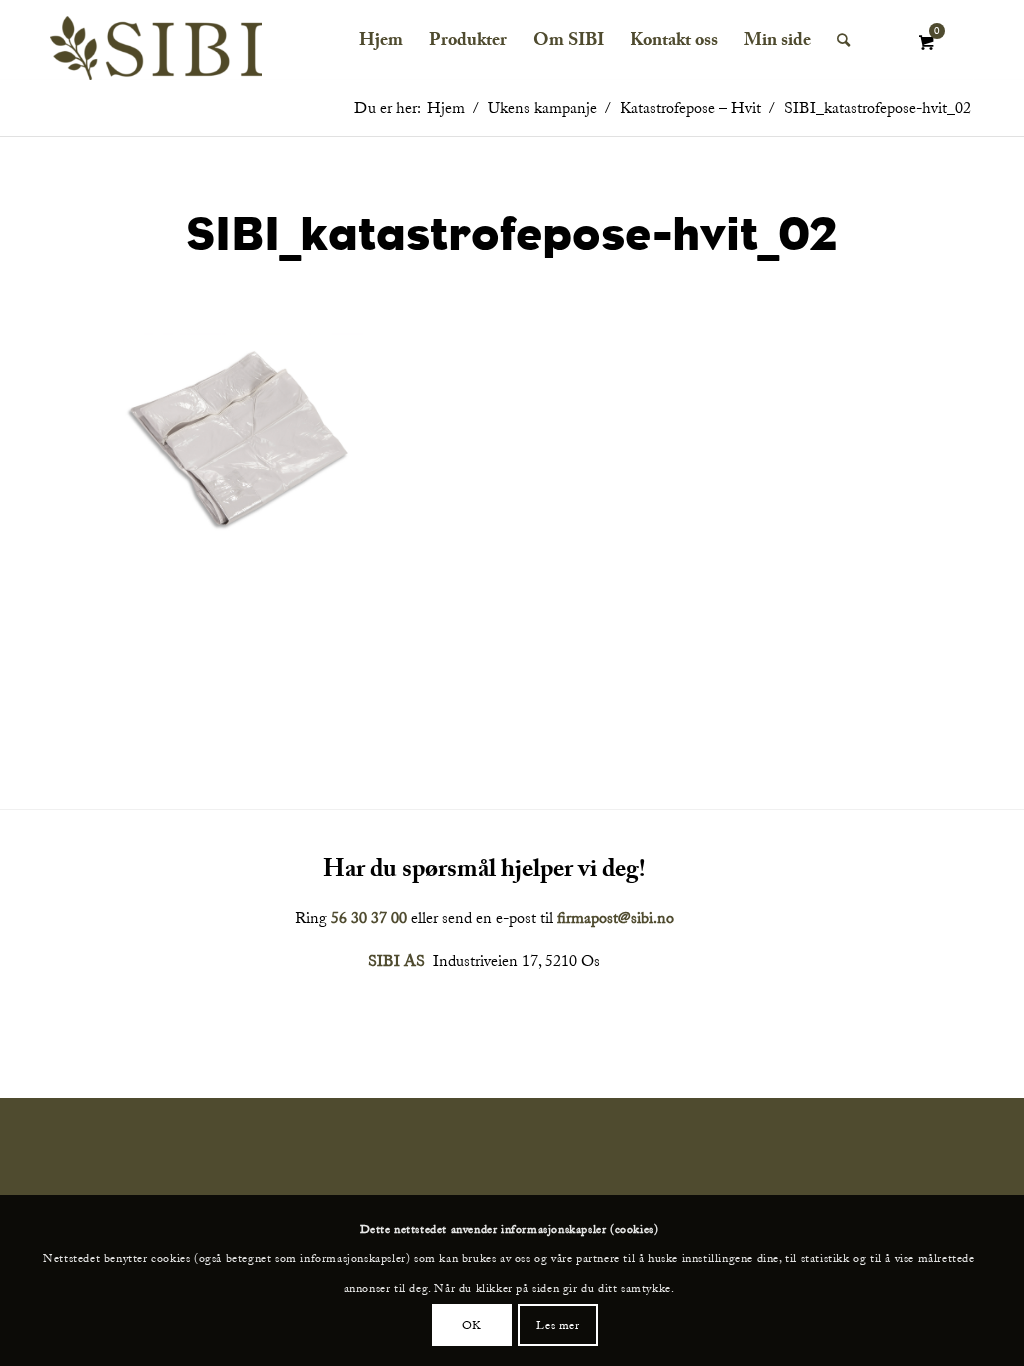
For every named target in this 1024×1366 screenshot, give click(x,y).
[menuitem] (381, 40)
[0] (926, 43)
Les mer (557, 1325)
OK (472, 1325)
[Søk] (843, 40)
